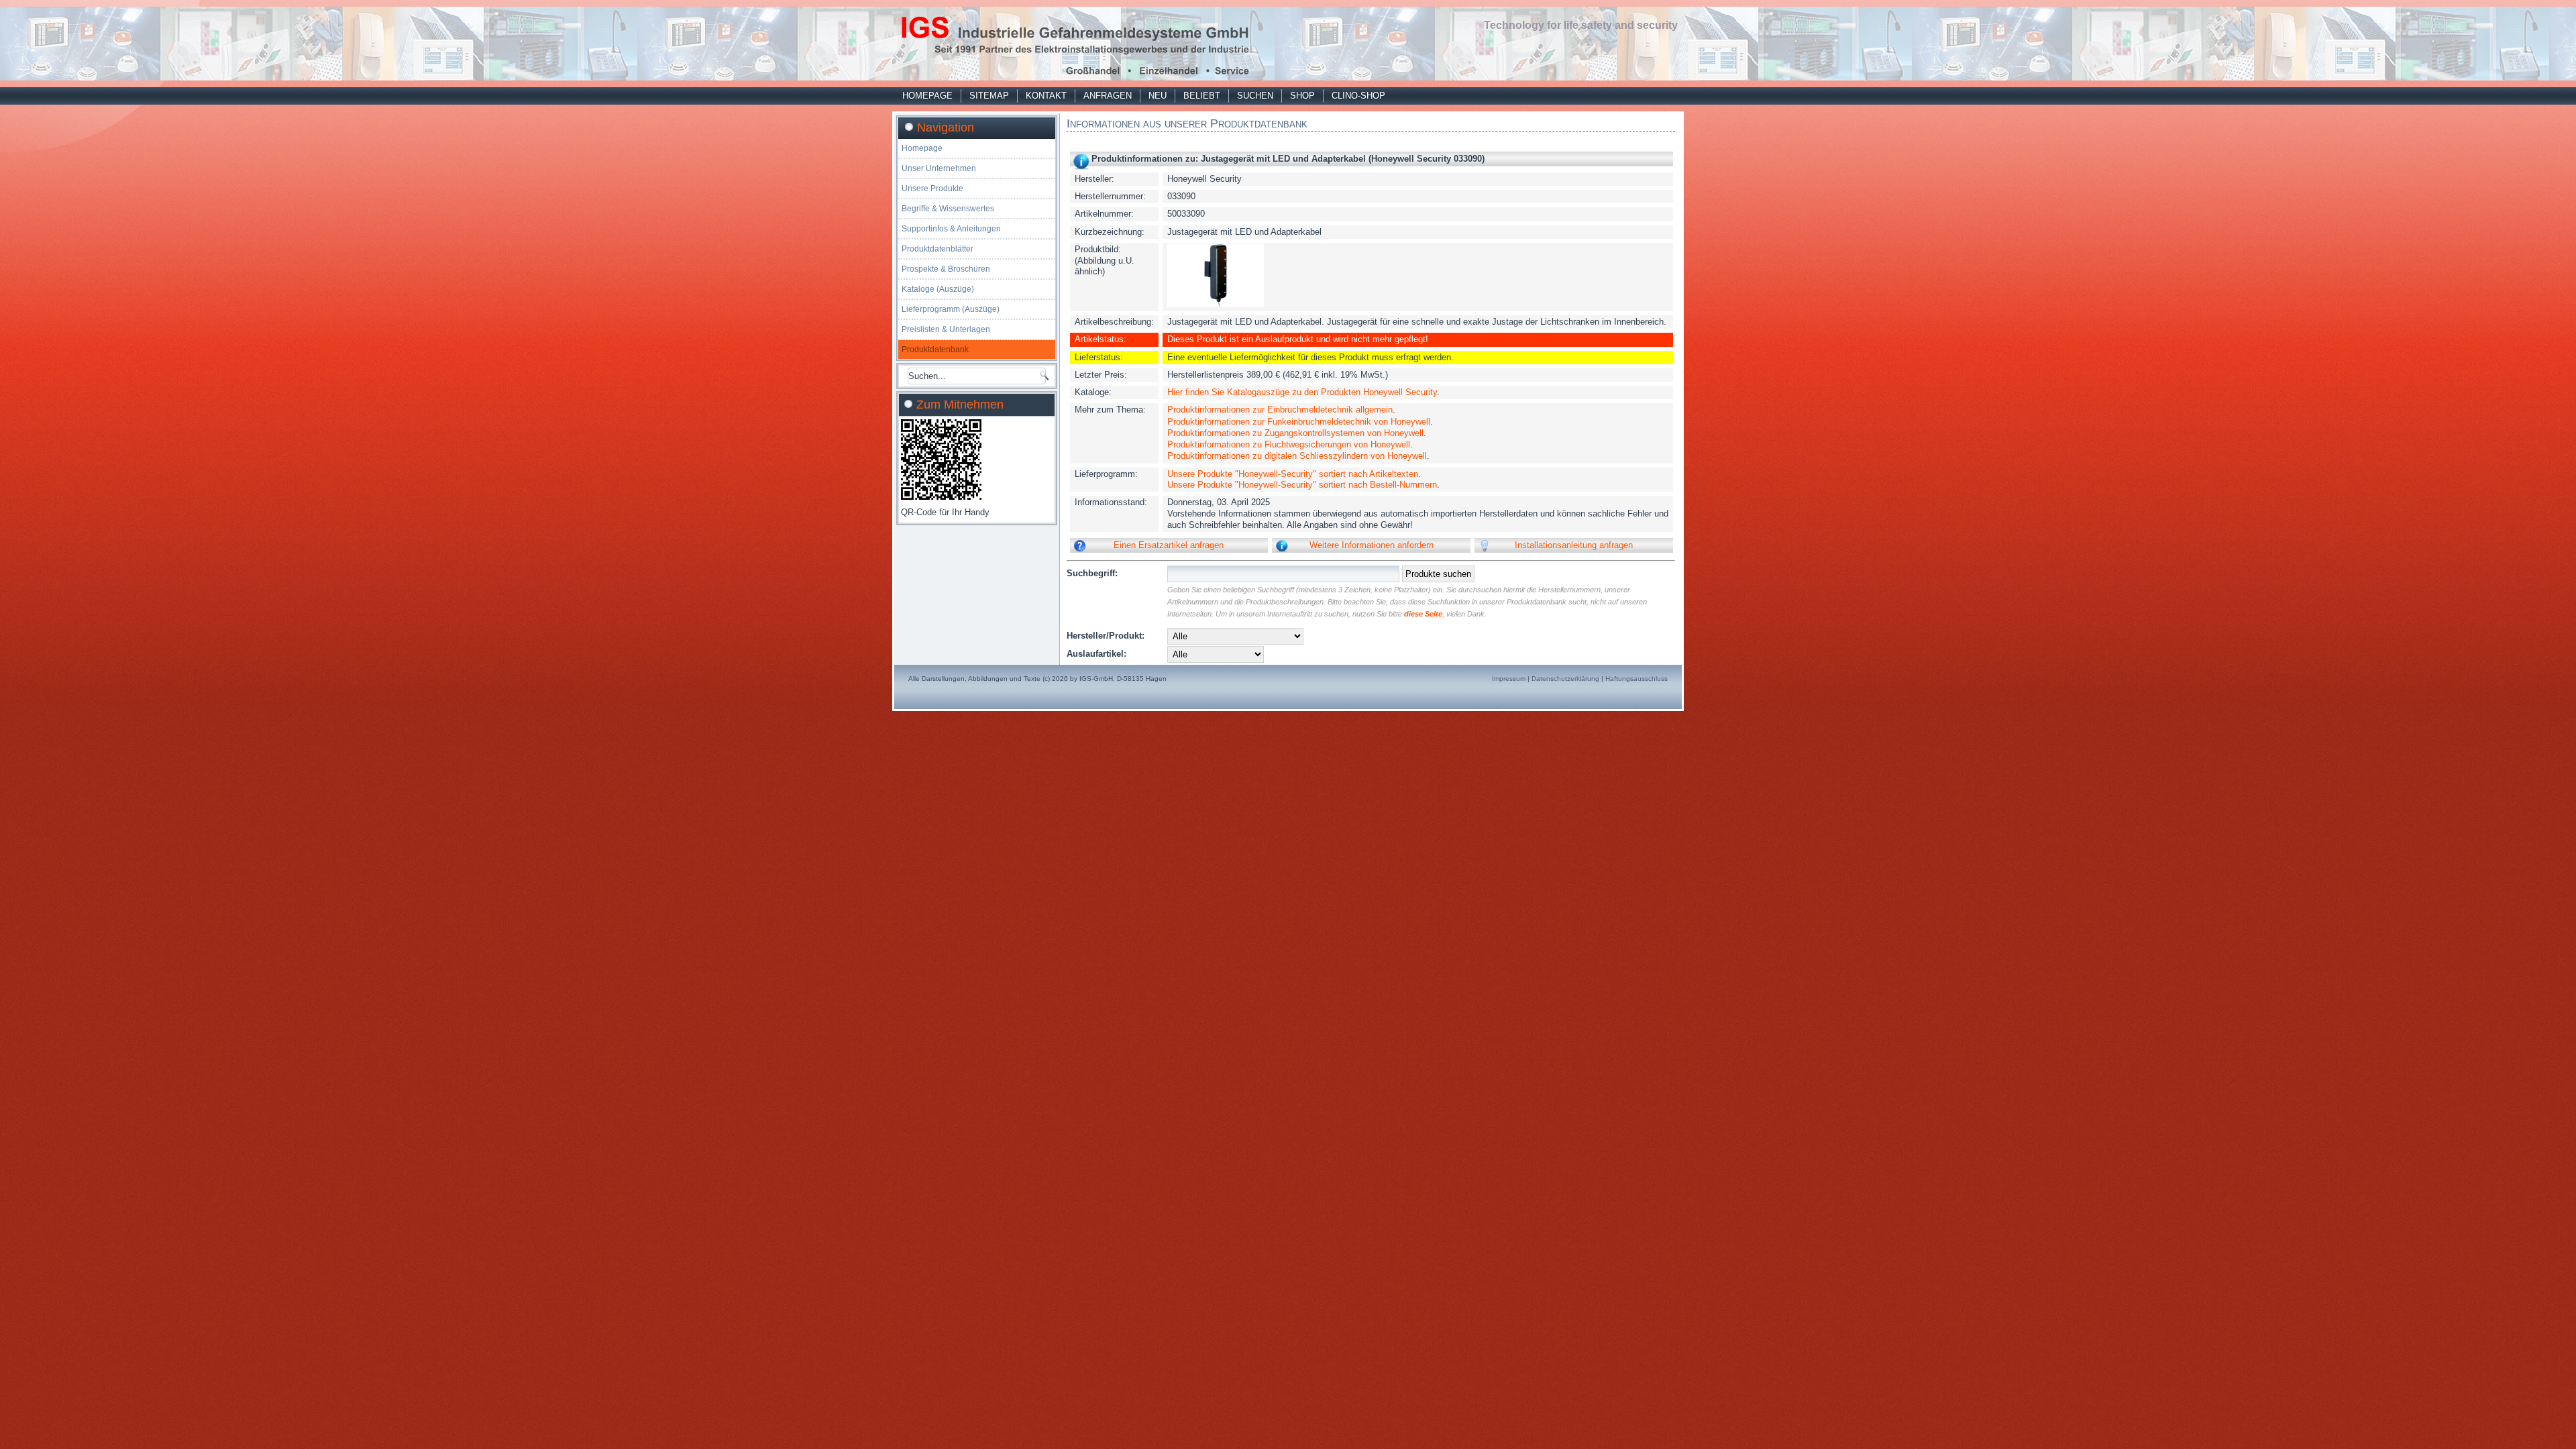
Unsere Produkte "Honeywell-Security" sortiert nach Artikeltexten (1293, 474)
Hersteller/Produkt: (1106, 636)
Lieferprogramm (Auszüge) (951, 309)
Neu (1158, 96)
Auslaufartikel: (1096, 654)
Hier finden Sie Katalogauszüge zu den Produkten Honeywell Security (1302, 392)
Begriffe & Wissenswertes (948, 209)
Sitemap (989, 96)
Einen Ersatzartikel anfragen (1169, 545)
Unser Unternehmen (939, 168)
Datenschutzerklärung (1565, 679)
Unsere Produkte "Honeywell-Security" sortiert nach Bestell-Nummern (1302, 485)
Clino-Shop (1358, 96)
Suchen (1255, 96)
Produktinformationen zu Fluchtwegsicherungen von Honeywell (1289, 444)
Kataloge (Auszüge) (938, 289)
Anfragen (1108, 96)
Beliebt (1202, 96)
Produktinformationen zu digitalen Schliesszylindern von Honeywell (1297, 456)
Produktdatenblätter (937, 249)
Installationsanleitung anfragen (1574, 545)
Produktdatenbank (935, 350)
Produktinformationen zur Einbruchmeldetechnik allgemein (1280, 410)
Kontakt (1046, 96)
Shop (1302, 96)
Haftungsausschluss (1636, 679)
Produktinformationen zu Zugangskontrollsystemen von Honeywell (1295, 433)
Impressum (1509, 679)
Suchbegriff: (1092, 573)
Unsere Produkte (932, 189)
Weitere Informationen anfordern (1372, 545)
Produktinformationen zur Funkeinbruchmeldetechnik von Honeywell (1299, 422)
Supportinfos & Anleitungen (951, 229)
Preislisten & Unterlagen (946, 329)
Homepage (927, 96)
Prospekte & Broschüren (946, 269)
